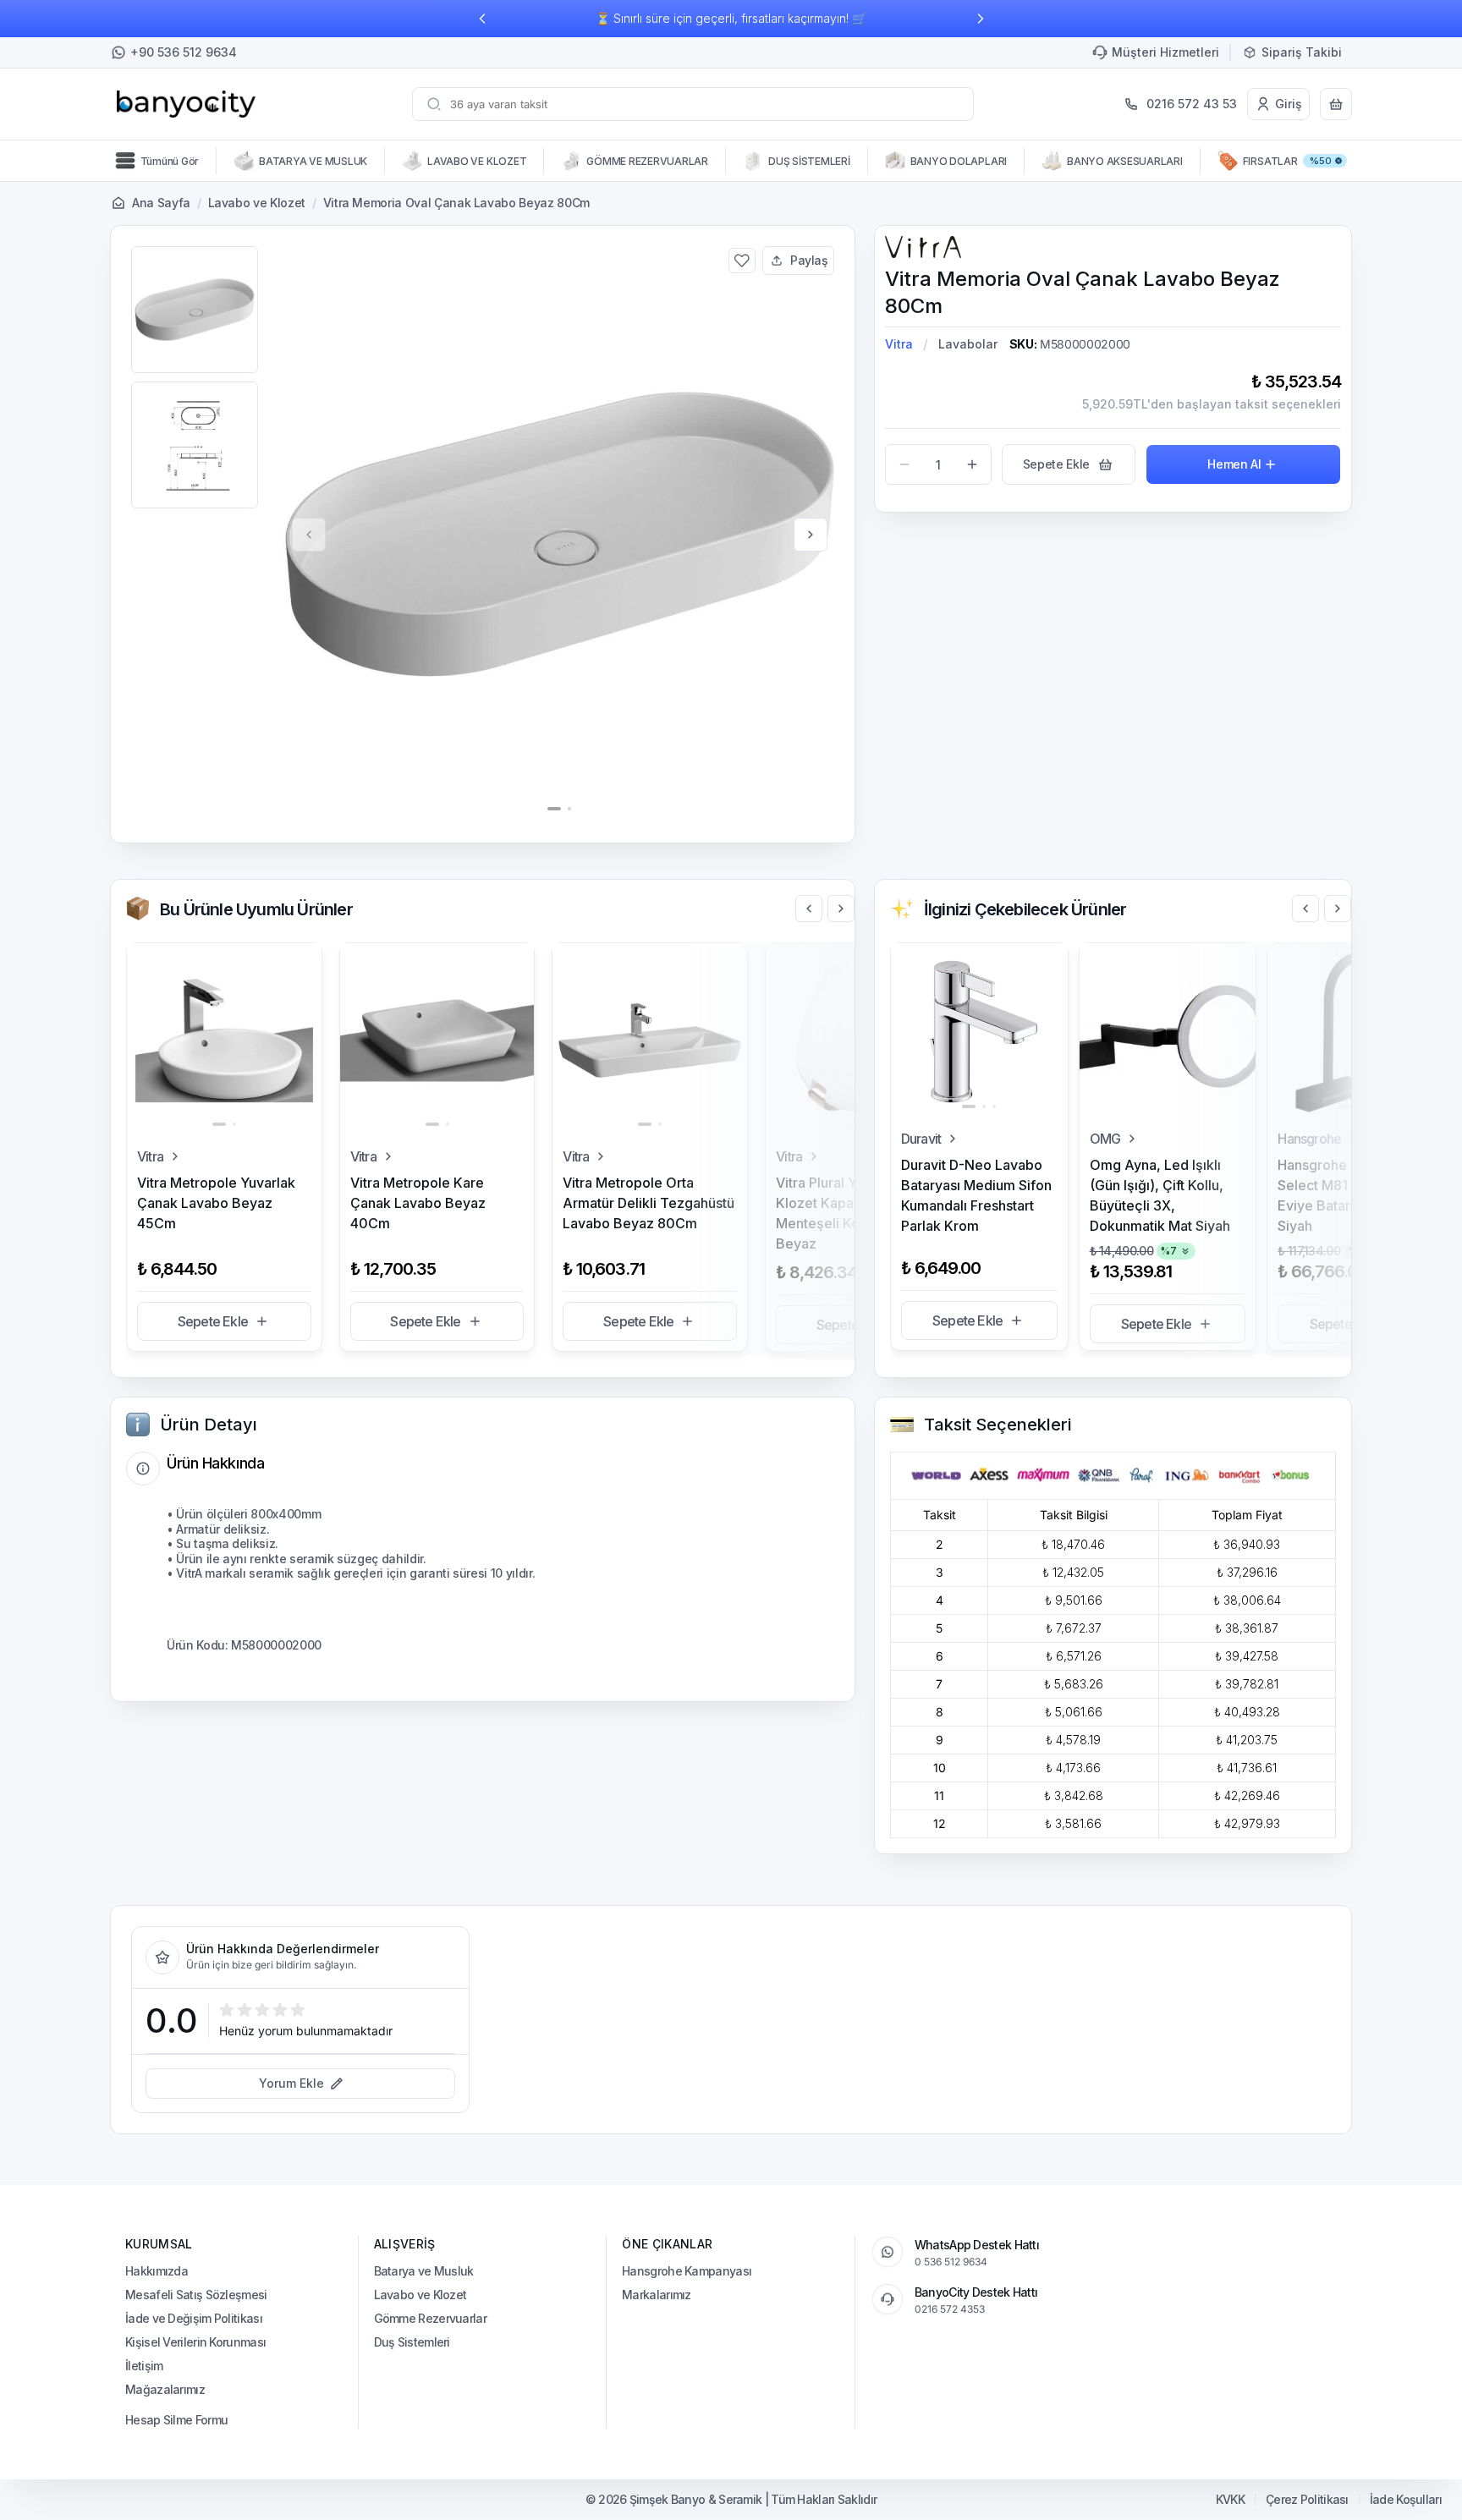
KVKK (1230, 2500)
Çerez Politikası (1307, 2500)
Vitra (899, 344)
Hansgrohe (1309, 1139)
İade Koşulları (1406, 2500)
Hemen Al (1234, 464)
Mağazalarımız (165, 2389)
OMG (1105, 1139)
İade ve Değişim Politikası (194, 2318)
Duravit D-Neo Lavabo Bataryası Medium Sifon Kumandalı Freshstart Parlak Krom (976, 1195)
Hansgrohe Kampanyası (687, 2271)
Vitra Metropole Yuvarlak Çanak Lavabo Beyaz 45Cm (216, 1203)
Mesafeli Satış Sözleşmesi (196, 2295)
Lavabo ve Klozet (257, 203)
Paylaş (809, 260)
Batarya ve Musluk (424, 2271)
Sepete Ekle (213, 1321)
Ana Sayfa (161, 203)
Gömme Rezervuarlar (430, 2318)
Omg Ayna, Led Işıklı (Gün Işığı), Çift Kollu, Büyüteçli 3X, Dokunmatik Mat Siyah (1160, 1195)
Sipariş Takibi (1302, 52)
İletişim (144, 2366)
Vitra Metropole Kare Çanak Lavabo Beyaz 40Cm (418, 1203)
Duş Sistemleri (412, 2342)
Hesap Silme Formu (176, 2420)
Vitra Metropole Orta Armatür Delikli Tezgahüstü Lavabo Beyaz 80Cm (649, 1203)
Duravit (921, 1139)
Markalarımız (657, 2295)
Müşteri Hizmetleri (1165, 52)
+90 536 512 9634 (184, 52)
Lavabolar (968, 344)
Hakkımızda (157, 2271)
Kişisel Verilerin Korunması (195, 2342)
